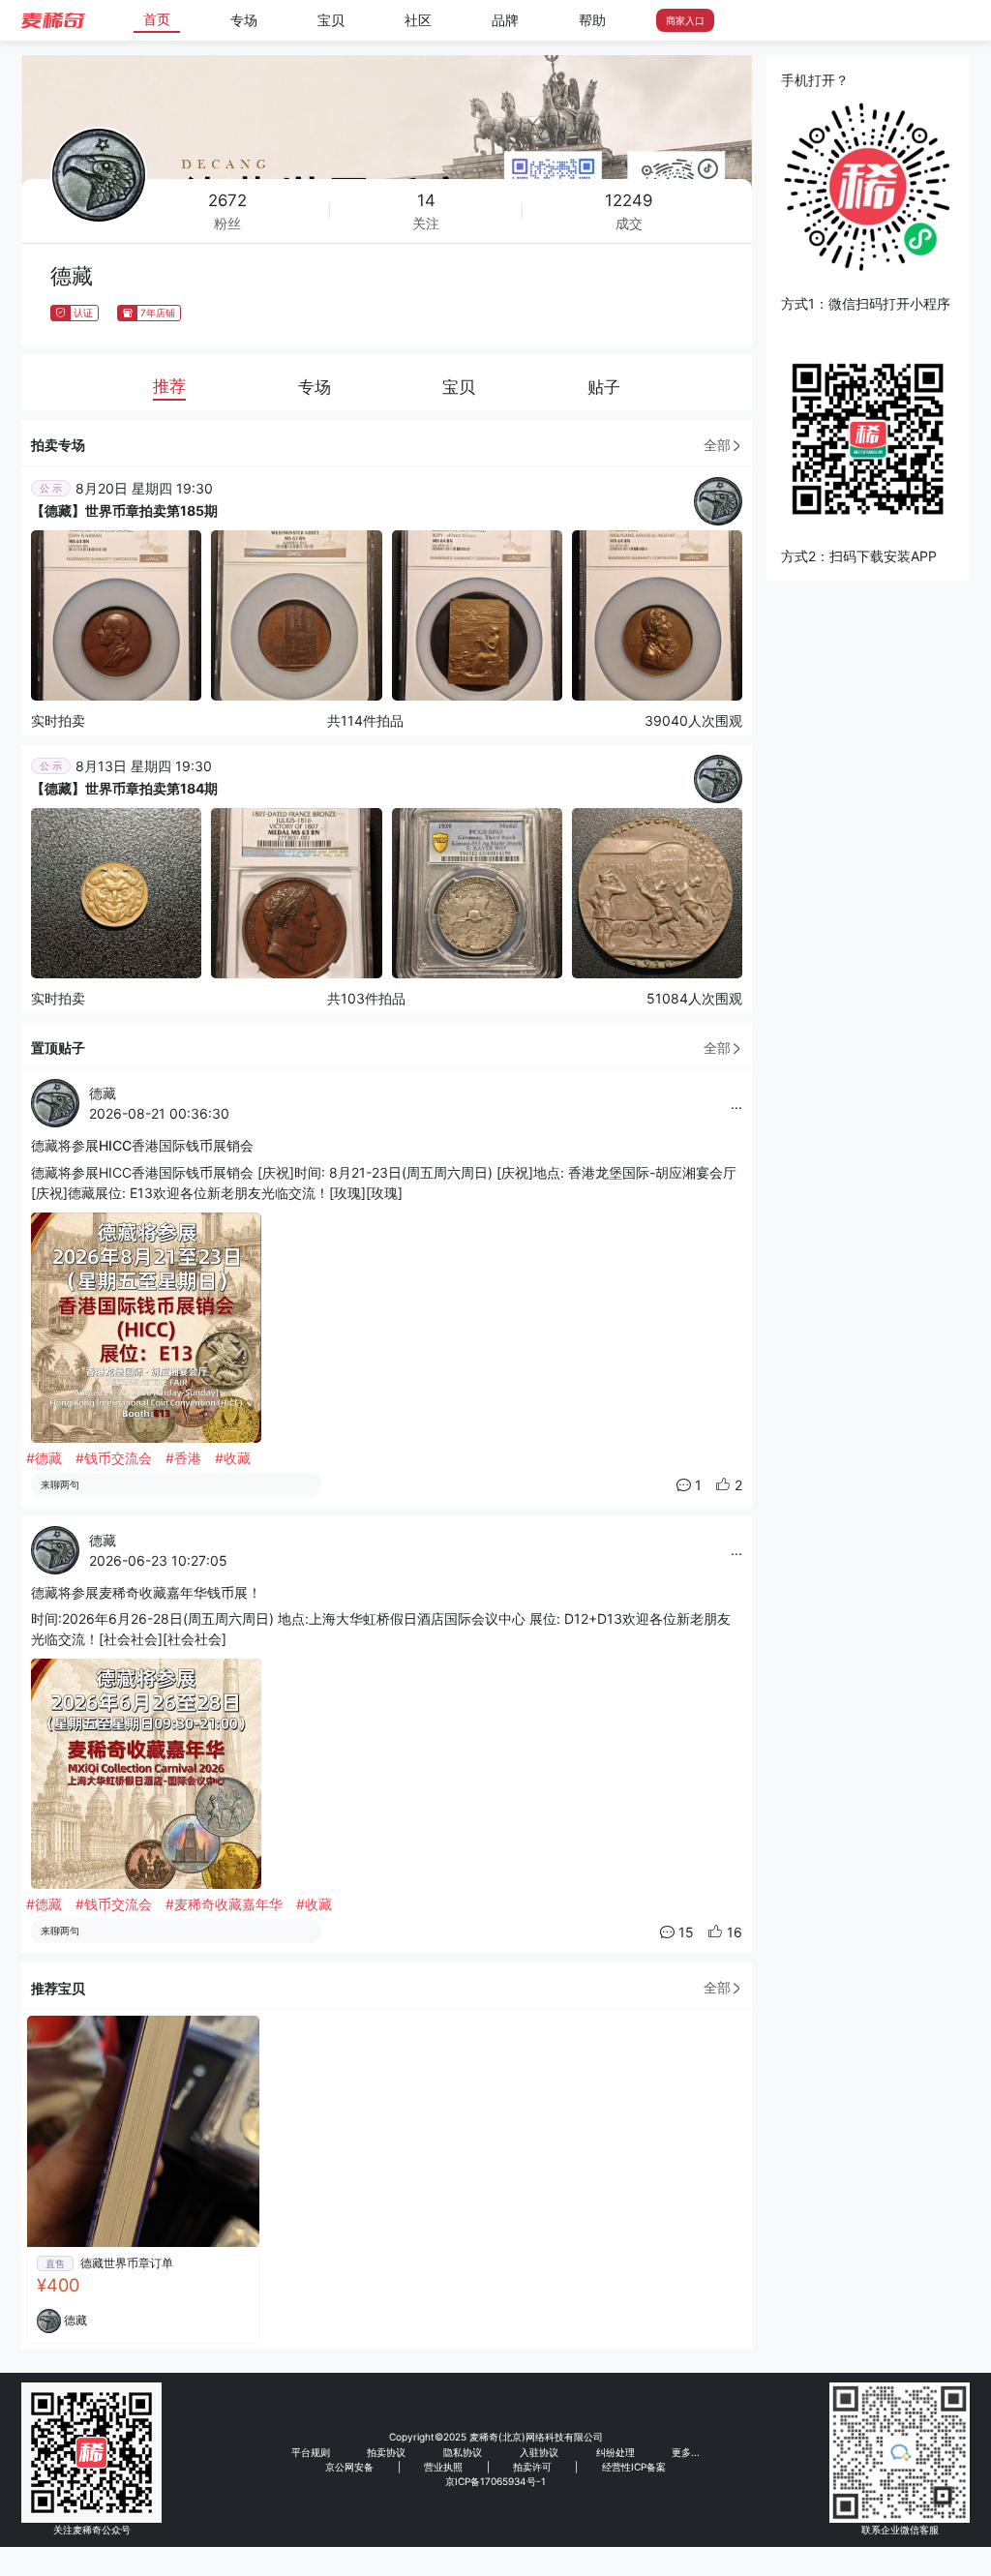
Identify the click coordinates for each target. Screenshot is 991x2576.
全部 (717, 445)
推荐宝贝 (58, 1988)
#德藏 (44, 1458)
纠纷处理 (616, 2452)
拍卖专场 (58, 445)
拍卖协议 (386, 2452)
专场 (244, 20)
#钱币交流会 (114, 1458)
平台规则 (311, 2452)
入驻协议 (539, 2452)
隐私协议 (463, 2452)
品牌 (505, 20)
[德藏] (718, 499)
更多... (686, 2452)
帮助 (592, 20)
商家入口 (685, 20)
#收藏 (233, 1458)
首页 (157, 19)
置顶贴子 (58, 1048)
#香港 (183, 1458)
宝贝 (331, 20)
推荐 (169, 386)
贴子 (604, 387)
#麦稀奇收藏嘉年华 (224, 1904)
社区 (418, 20)
